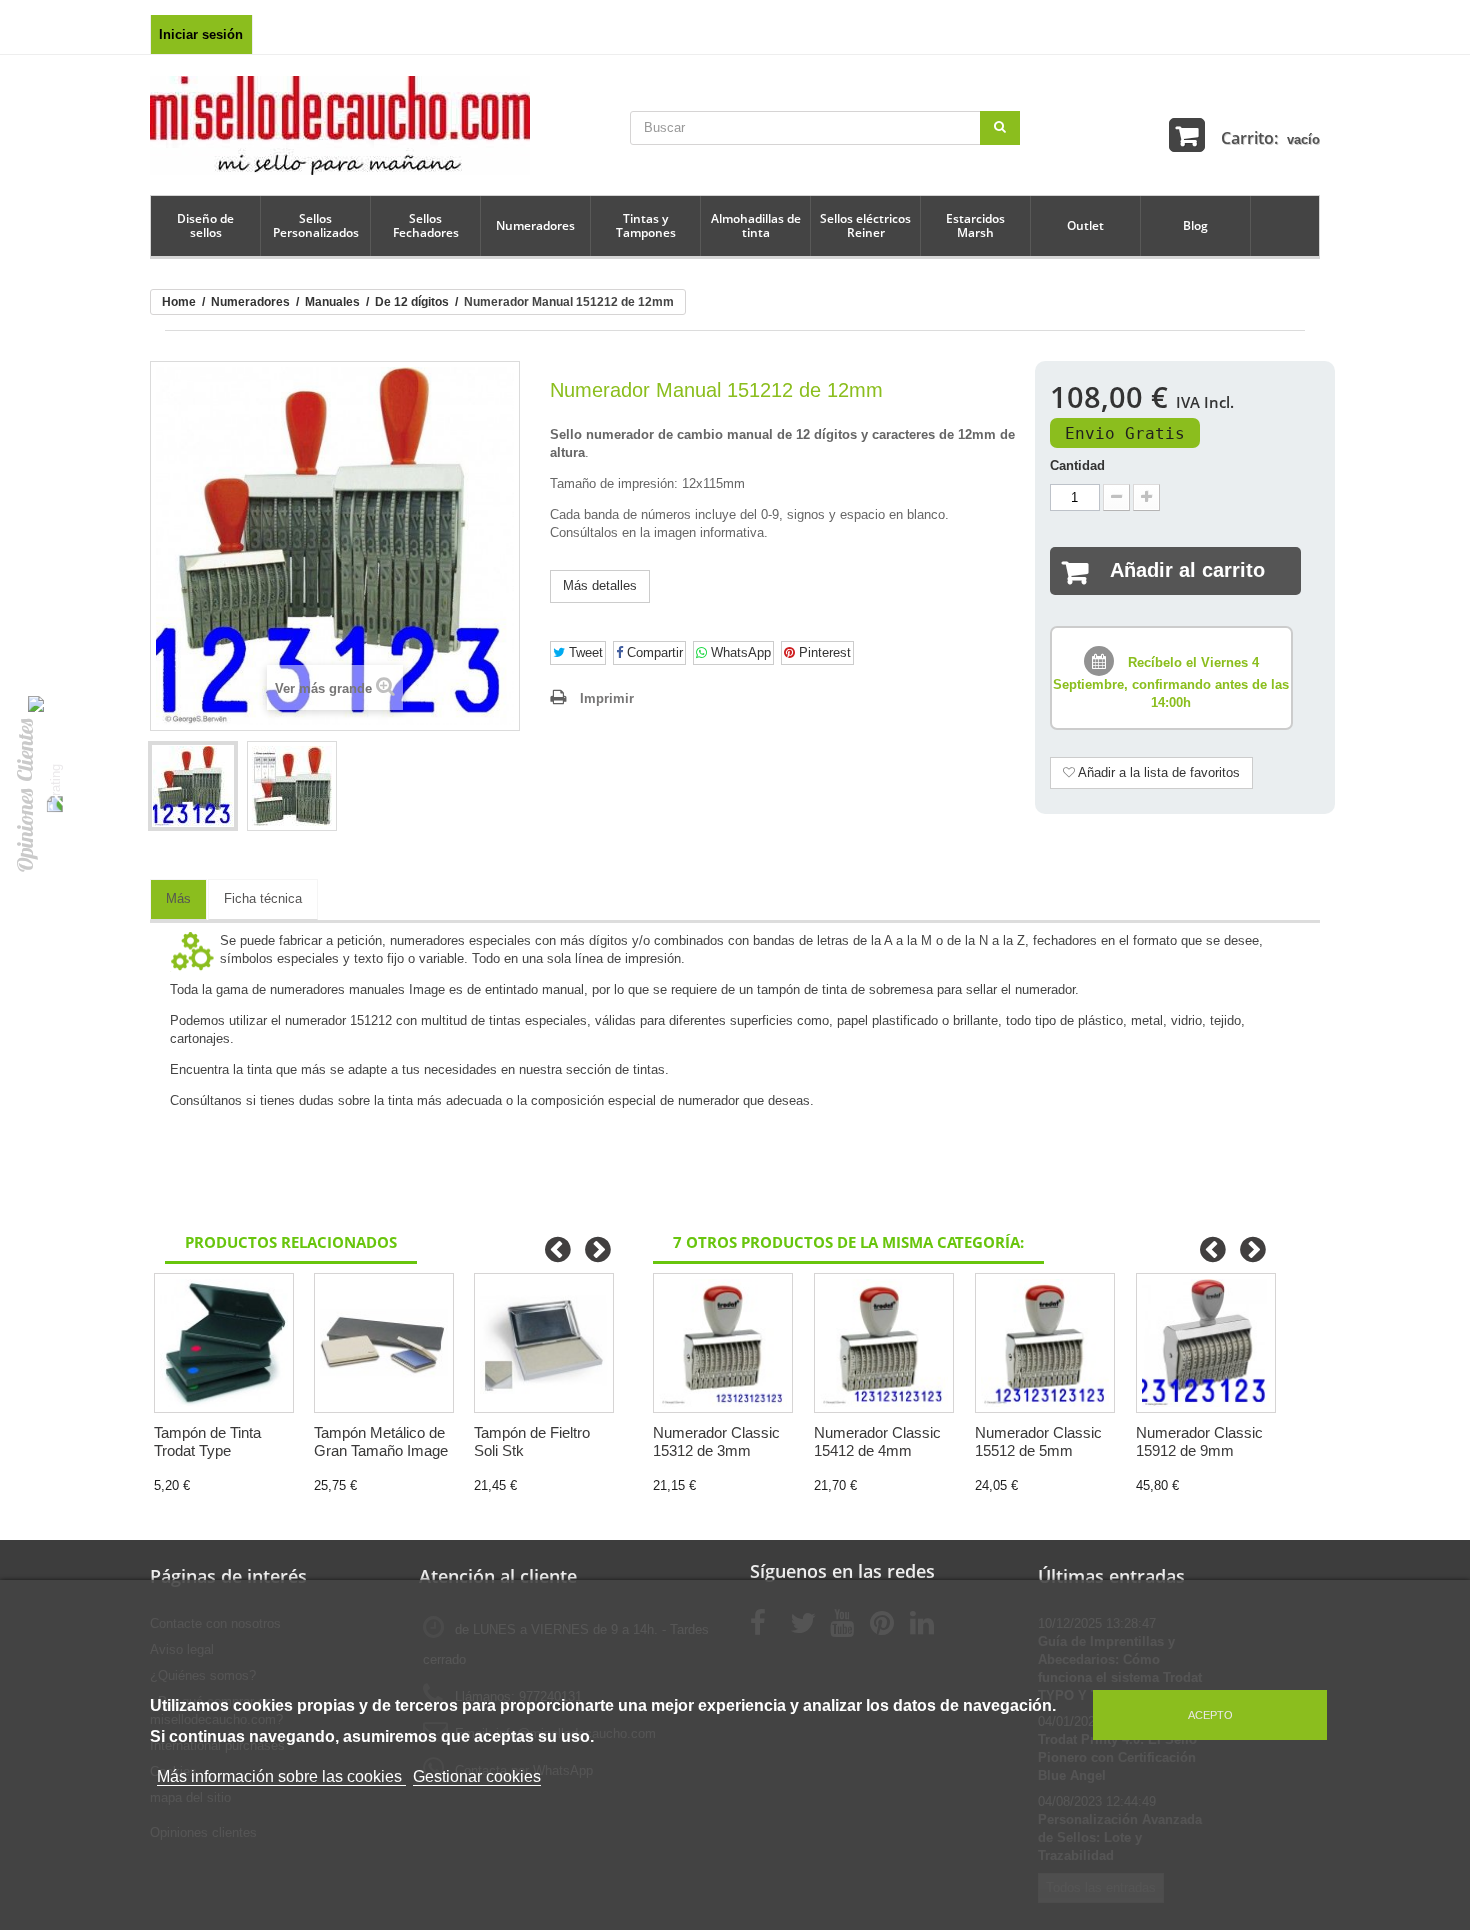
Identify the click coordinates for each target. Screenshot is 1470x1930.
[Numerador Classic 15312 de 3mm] (723, 1343)
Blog (1195, 225)
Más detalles (600, 585)
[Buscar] (1000, 128)
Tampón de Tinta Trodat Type (207, 1441)
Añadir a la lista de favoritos (1157, 772)
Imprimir (607, 698)
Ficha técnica (263, 898)
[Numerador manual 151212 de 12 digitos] (193, 786)
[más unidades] (1146, 497)
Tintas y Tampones (646, 225)
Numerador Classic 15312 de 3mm (716, 1441)
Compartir (653, 652)
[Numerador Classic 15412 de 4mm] (884, 1343)
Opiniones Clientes (25, 795)
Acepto (1210, 1715)
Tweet (584, 652)
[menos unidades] (1116, 497)
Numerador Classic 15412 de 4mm (877, 1441)
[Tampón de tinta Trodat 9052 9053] (224, 1343)
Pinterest (823, 652)
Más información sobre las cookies (281, 1776)
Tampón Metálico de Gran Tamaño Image (381, 1441)
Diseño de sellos (205, 225)
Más (178, 898)
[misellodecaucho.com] (340, 124)
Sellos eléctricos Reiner (865, 225)
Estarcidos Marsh (975, 225)
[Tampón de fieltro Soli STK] (544, 1343)
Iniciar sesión (201, 34)
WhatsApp (739, 652)
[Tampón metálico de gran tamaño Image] (384, 1343)
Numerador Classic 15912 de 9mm (1199, 1441)
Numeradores (535, 225)
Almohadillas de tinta (756, 225)
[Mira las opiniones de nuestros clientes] (54, 788)
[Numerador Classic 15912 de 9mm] (1206, 1343)
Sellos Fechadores (426, 225)
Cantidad (1077, 465)
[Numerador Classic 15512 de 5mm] (1045, 1343)
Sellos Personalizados (316, 225)
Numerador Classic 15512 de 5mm (1038, 1441)
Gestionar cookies (477, 1776)
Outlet (1085, 225)
